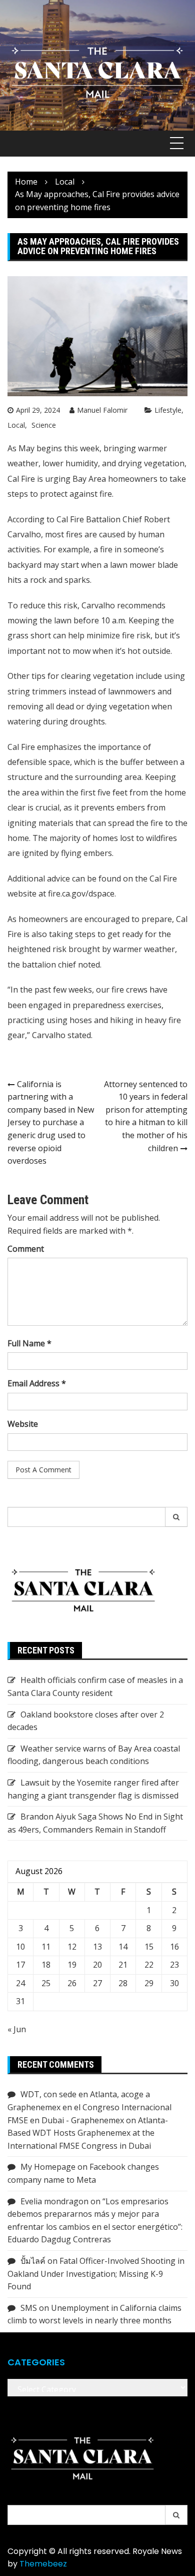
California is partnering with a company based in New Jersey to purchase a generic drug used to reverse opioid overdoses (51, 1123)
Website (23, 1424)
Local (16, 425)
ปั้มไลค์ (33, 2261)
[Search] (176, 1517)
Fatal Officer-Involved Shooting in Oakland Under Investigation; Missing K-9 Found (96, 2274)
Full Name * (29, 1343)
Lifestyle (168, 410)
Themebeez (43, 2564)
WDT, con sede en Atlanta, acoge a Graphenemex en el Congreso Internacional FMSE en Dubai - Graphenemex (89, 2107)
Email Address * (37, 1383)
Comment (26, 1249)
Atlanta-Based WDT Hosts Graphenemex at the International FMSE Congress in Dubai (88, 2133)
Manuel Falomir (102, 410)
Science (44, 425)
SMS (29, 2308)
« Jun (17, 2029)
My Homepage (48, 2167)
